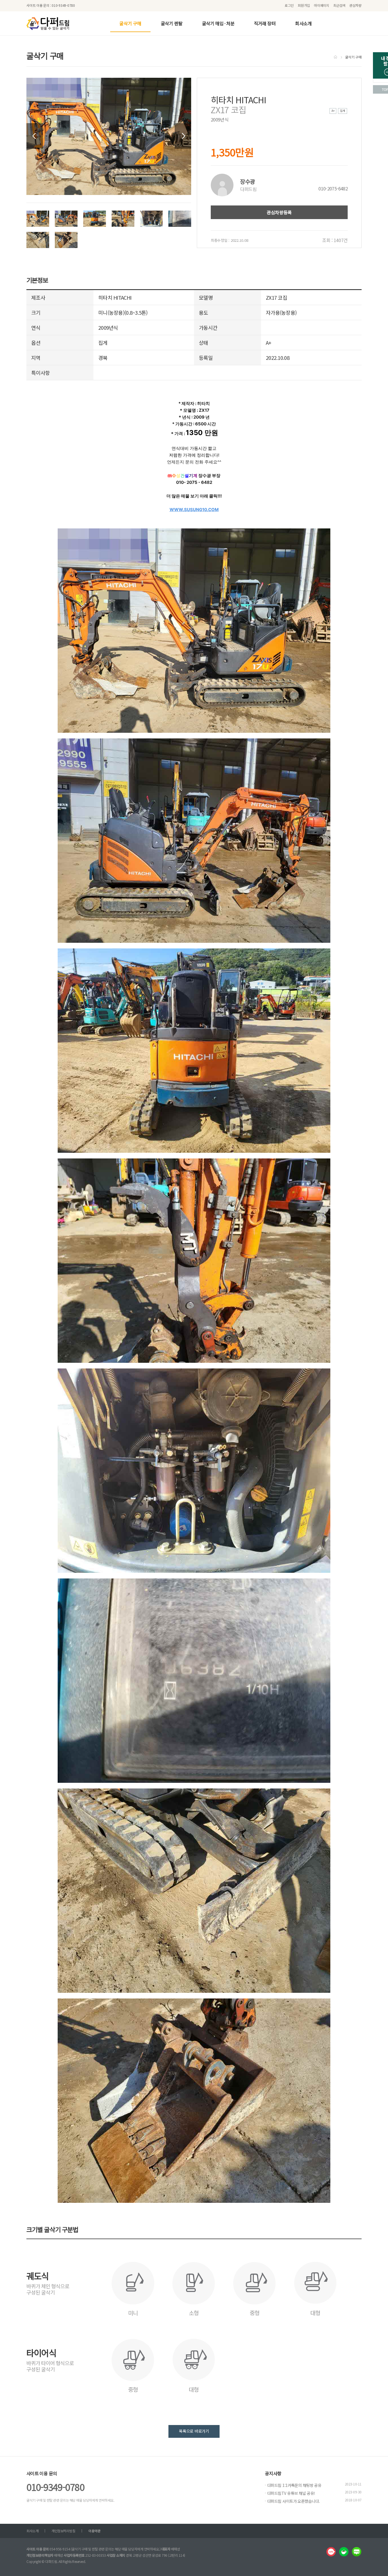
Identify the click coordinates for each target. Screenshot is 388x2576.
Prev (35, 136)
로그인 (289, 5)
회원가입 (304, 5)
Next (183, 136)
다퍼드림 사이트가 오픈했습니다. (293, 2501)
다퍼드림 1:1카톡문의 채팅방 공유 (294, 2485)
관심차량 (355, 5)
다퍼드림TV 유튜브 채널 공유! (291, 2493)
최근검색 (339, 5)
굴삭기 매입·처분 (218, 23)
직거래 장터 (265, 23)
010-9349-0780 (55, 2487)
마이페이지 (322, 5)
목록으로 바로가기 (194, 2431)
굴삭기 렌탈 (172, 23)
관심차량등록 (279, 212)
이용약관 (94, 2531)
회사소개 (303, 23)
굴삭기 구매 (130, 23)
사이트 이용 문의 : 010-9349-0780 (51, 5)
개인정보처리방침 (63, 2531)
